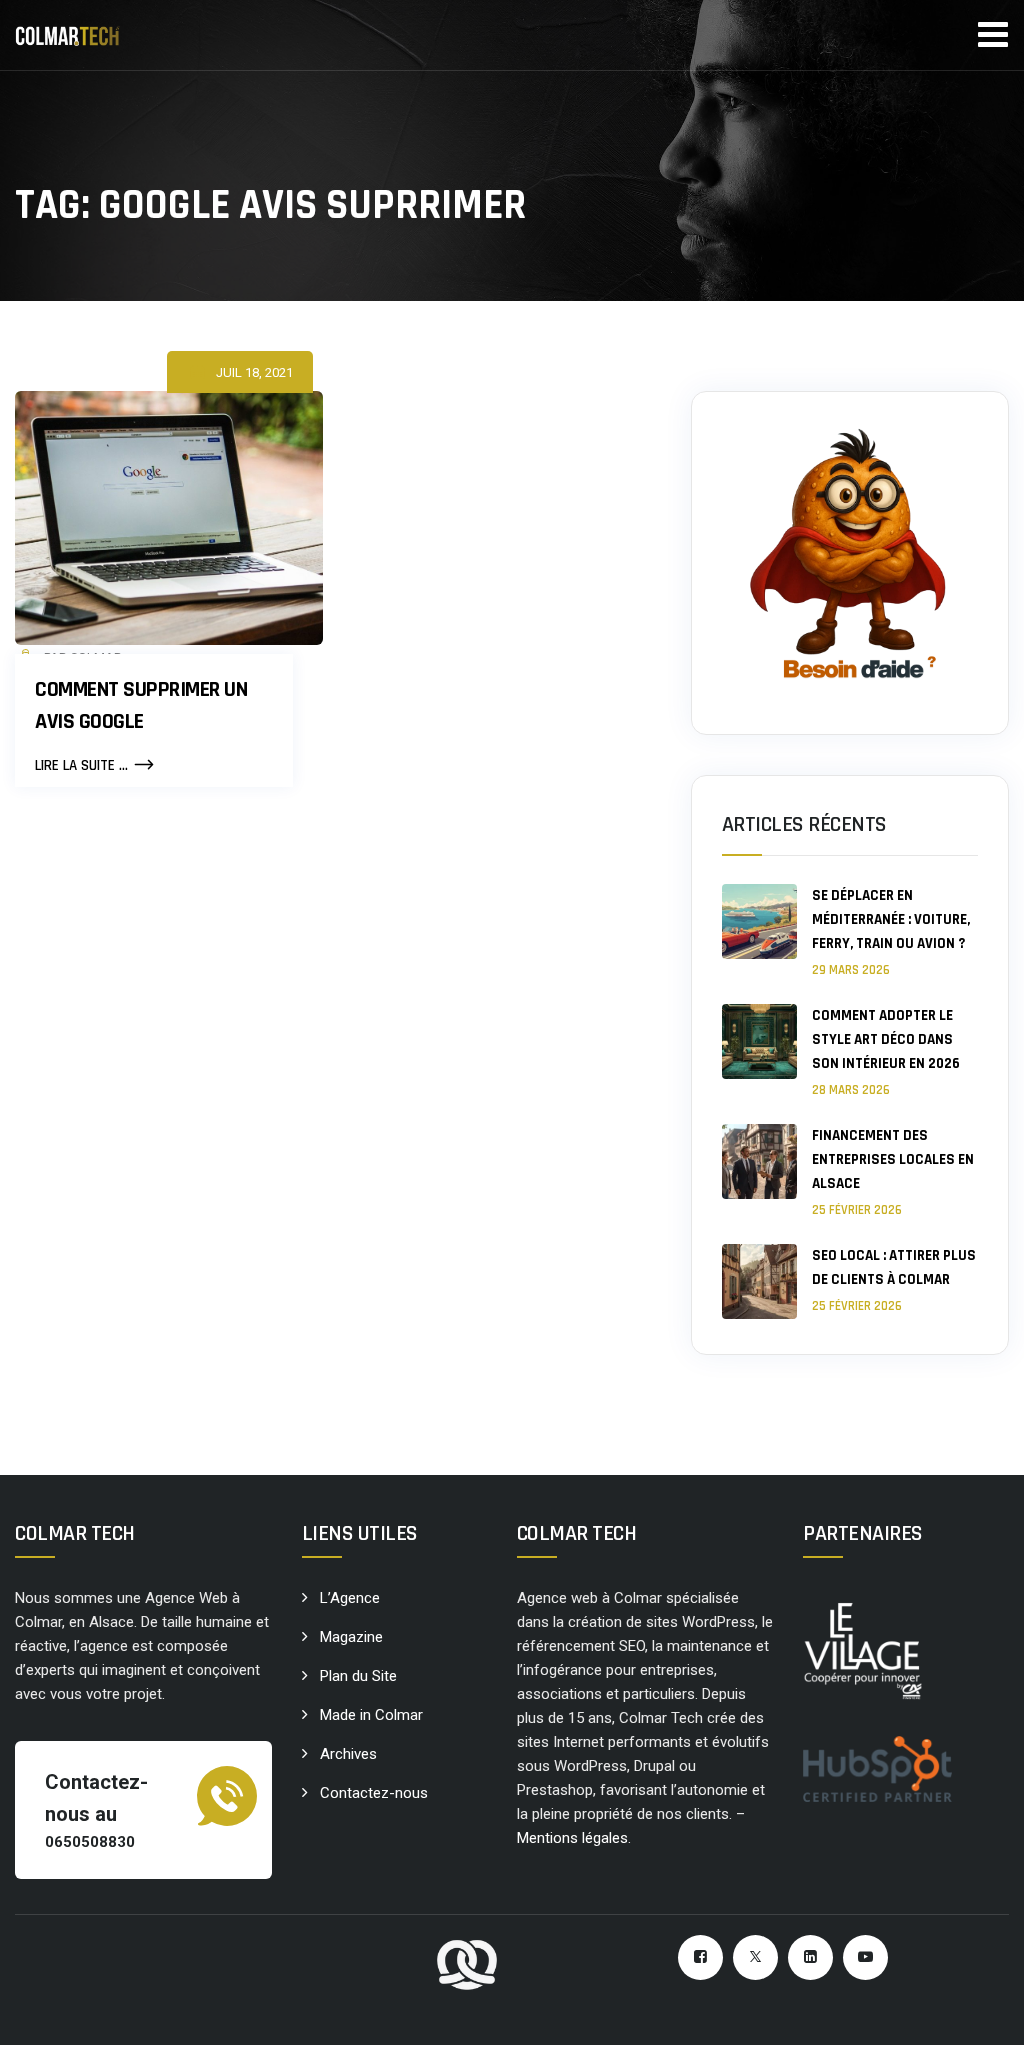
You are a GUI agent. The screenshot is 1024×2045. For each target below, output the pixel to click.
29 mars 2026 (851, 970)
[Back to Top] (981, 2012)
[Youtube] (865, 1957)
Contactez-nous (374, 1793)
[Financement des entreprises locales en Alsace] (759, 1171)
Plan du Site (358, 1676)
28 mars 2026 (851, 1090)
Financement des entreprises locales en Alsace (893, 1159)
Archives (348, 1754)
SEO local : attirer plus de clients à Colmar (894, 1267)
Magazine (351, 1637)
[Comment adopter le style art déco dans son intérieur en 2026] (759, 1051)
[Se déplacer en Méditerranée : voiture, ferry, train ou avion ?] (759, 931)
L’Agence (350, 1598)
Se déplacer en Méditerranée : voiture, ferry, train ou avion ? (891, 919)
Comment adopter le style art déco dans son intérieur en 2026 (886, 1039)
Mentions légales (572, 1838)
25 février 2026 (857, 1210)
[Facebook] (700, 1957)
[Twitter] (755, 1957)
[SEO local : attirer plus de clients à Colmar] (759, 1281)
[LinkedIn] (810, 1957)
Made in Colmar (371, 1715)
